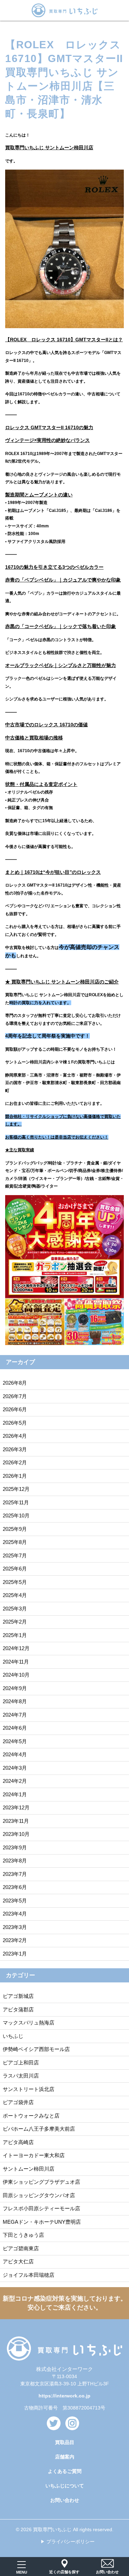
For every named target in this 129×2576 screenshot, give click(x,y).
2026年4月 (15, 1436)
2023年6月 (15, 1887)
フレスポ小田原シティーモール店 (41, 2208)
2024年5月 (15, 1741)
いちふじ (13, 2036)
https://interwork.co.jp (64, 2396)
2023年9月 (15, 1847)
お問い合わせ (65, 2500)
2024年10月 (16, 1675)
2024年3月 (15, 1768)
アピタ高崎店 (18, 2142)
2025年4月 (15, 1595)
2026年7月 (15, 1396)
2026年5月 (15, 1423)
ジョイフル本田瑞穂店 (29, 2275)
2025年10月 (16, 1516)
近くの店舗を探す (64, 2572)
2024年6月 (15, 1728)
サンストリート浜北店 (29, 2089)
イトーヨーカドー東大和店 (34, 2155)
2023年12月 (16, 1807)
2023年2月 (15, 1940)
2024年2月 (15, 1781)
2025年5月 (15, 1582)
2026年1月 (15, 1476)
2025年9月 (15, 1529)
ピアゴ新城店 (18, 1996)
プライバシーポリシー (71, 2542)
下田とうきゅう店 (23, 2235)
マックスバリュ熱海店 (29, 2023)
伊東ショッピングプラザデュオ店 (41, 2182)
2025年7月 (15, 1555)
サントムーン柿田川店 (29, 2169)
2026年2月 (15, 1462)
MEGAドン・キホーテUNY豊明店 (42, 2222)
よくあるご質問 (65, 2471)
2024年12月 (16, 1648)
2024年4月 (15, 1754)
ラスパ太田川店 (21, 2076)
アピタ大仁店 (18, 2261)
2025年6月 (15, 1569)
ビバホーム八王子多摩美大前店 (39, 2129)
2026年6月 (15, 1409)
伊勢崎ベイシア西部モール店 (36, 2049)
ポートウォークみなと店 (31, 2116)
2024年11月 (16, 1662)
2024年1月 (15, 1794)
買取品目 (65, 2442)
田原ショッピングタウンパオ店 (39, 2195)
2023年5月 (15, 1901)
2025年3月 (15, 1609)
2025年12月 (16, 1489)
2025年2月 (15, 1622)
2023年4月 (15, 1914)
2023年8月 (15, 1861)
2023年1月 (15, 1954)
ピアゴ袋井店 (18, 2102)
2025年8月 (15, 1542)
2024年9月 (15, 1688)
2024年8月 (15, 1701)
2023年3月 (15, 1927)
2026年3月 (15, 1449)
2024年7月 (15, 1715)
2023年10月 (16, 1834)
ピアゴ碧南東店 (21, 2248)
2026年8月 (15, 1383)
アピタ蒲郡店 (18, 2009)
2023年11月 (16, 1821)
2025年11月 (16, 1502)
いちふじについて (65, 2486)
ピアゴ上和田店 (21, 2063)
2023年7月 (15, 1874)
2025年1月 (15, 1635)
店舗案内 (65, 2457)
